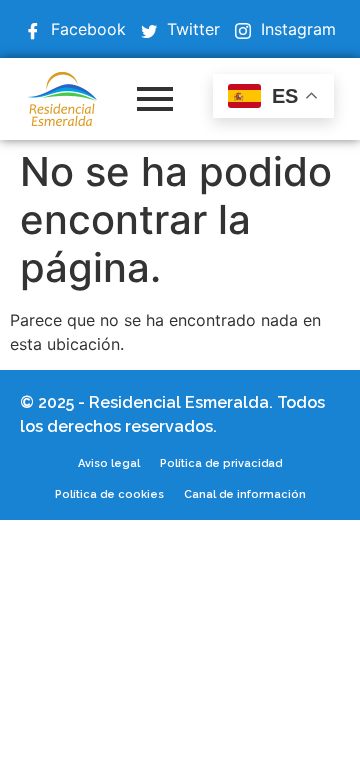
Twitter (191, 29)
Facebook (86, 29)
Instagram (296, 29)
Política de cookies (109, 494)
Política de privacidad (221, 463)
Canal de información (245, 494)
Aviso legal (109, 463)
